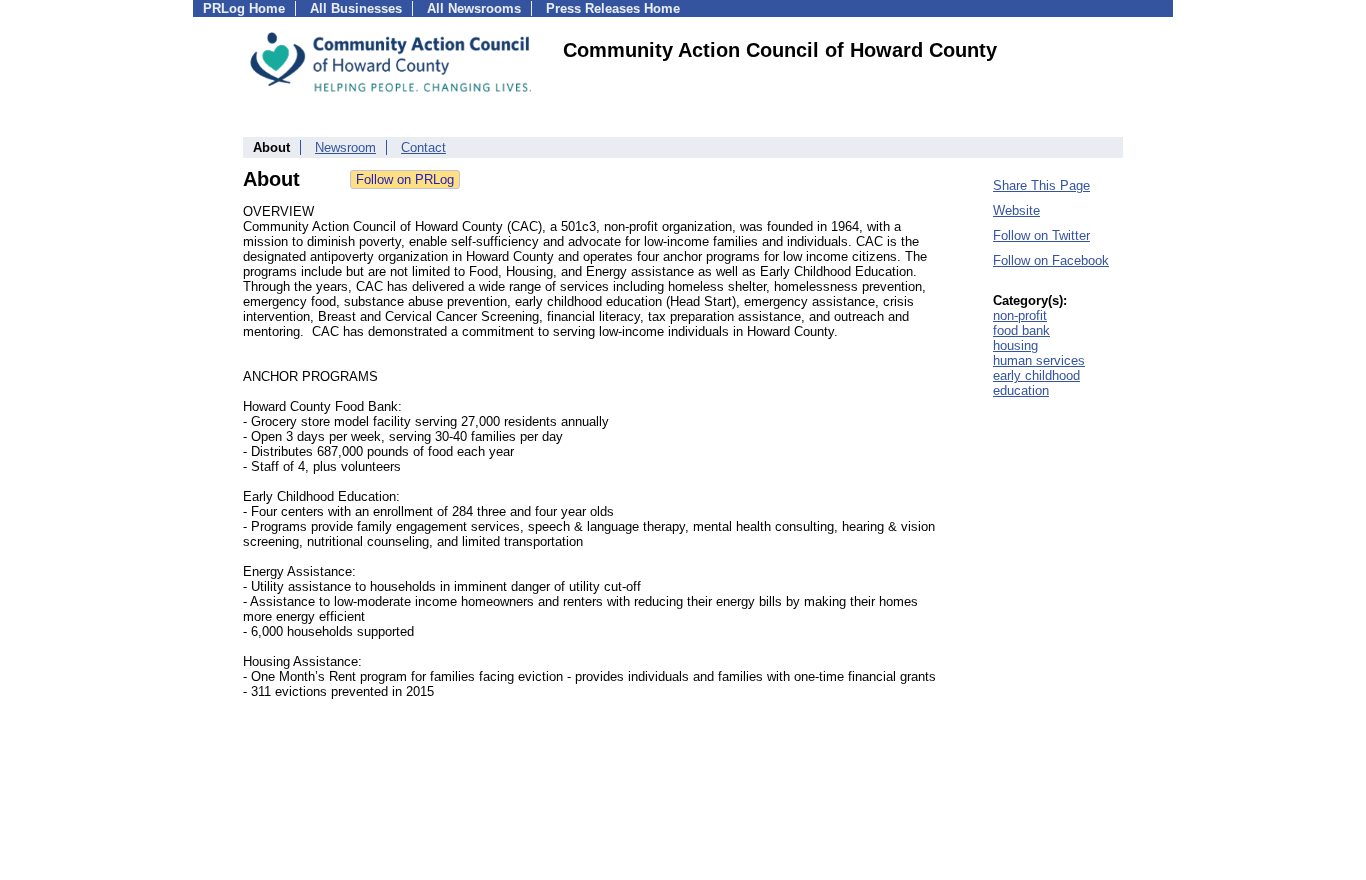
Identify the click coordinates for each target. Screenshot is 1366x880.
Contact (423, 147)
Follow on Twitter (1041, 235)
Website (1016, 210)
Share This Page (1041, 185)
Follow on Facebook (1051, 260)
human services (1039, 360)
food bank (1021, 330)
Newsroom (345, 147)
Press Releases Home (613, 8)
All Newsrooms (474, 8)
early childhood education (1036, 383)
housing (1015, 345)
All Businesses (356, 8)
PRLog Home (244, 8)
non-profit (1020, 315)
